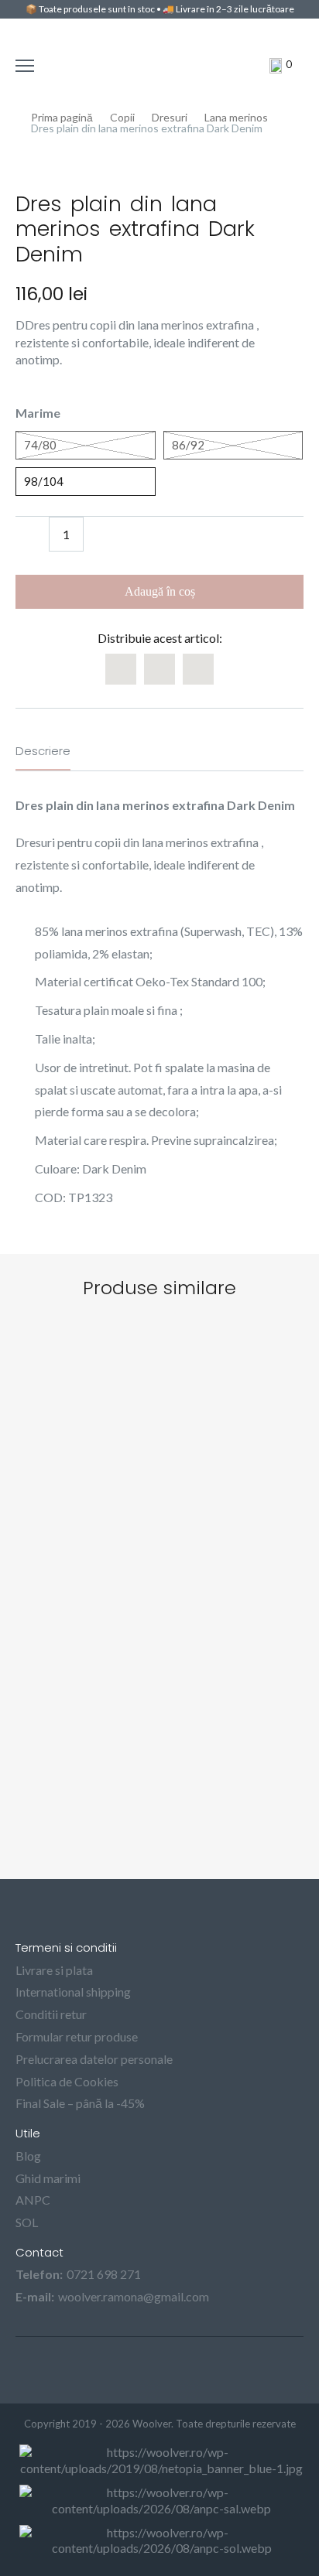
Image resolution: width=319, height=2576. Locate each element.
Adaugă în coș (160, 591)
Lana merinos (236, 118)
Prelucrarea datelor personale (94, 2059)
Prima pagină (62, 118)
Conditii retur (51, 2014)
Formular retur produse (77, 2036)
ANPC (33, 2200)
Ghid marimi (48, 2178)
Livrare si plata (54, 1970)
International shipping (73, 1992)
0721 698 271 (104, 2274)
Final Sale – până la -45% (80, 2103)
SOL (27, 2222)
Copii (122, 118)
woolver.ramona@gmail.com (134, 2296)
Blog (28, 2156)
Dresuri (170, 118)
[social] (141, 2370)
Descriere (43, 751)
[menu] (27, 66)
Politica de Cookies (67, 2081)
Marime (38, 413)
